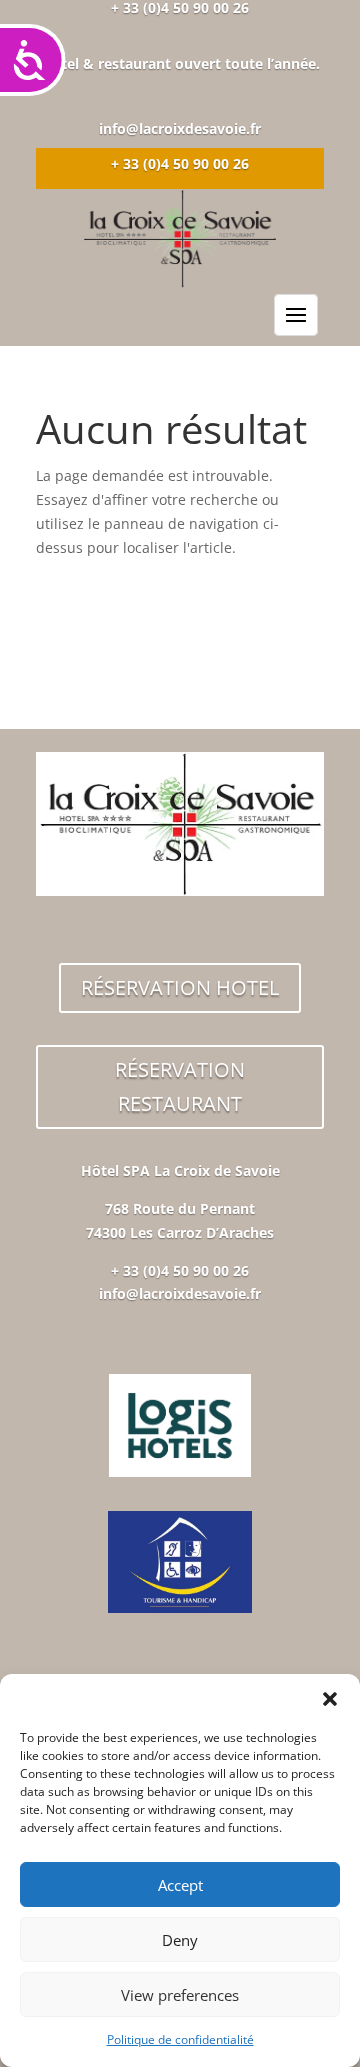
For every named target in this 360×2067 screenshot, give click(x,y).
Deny (180, 1940)
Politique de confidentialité (180, 2039)
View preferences (180, 1995)
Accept (180, 1885)
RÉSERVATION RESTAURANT (180, 1086)
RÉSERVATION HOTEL (180, 987)
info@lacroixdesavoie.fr (180, 128)
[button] (330, 1699)
